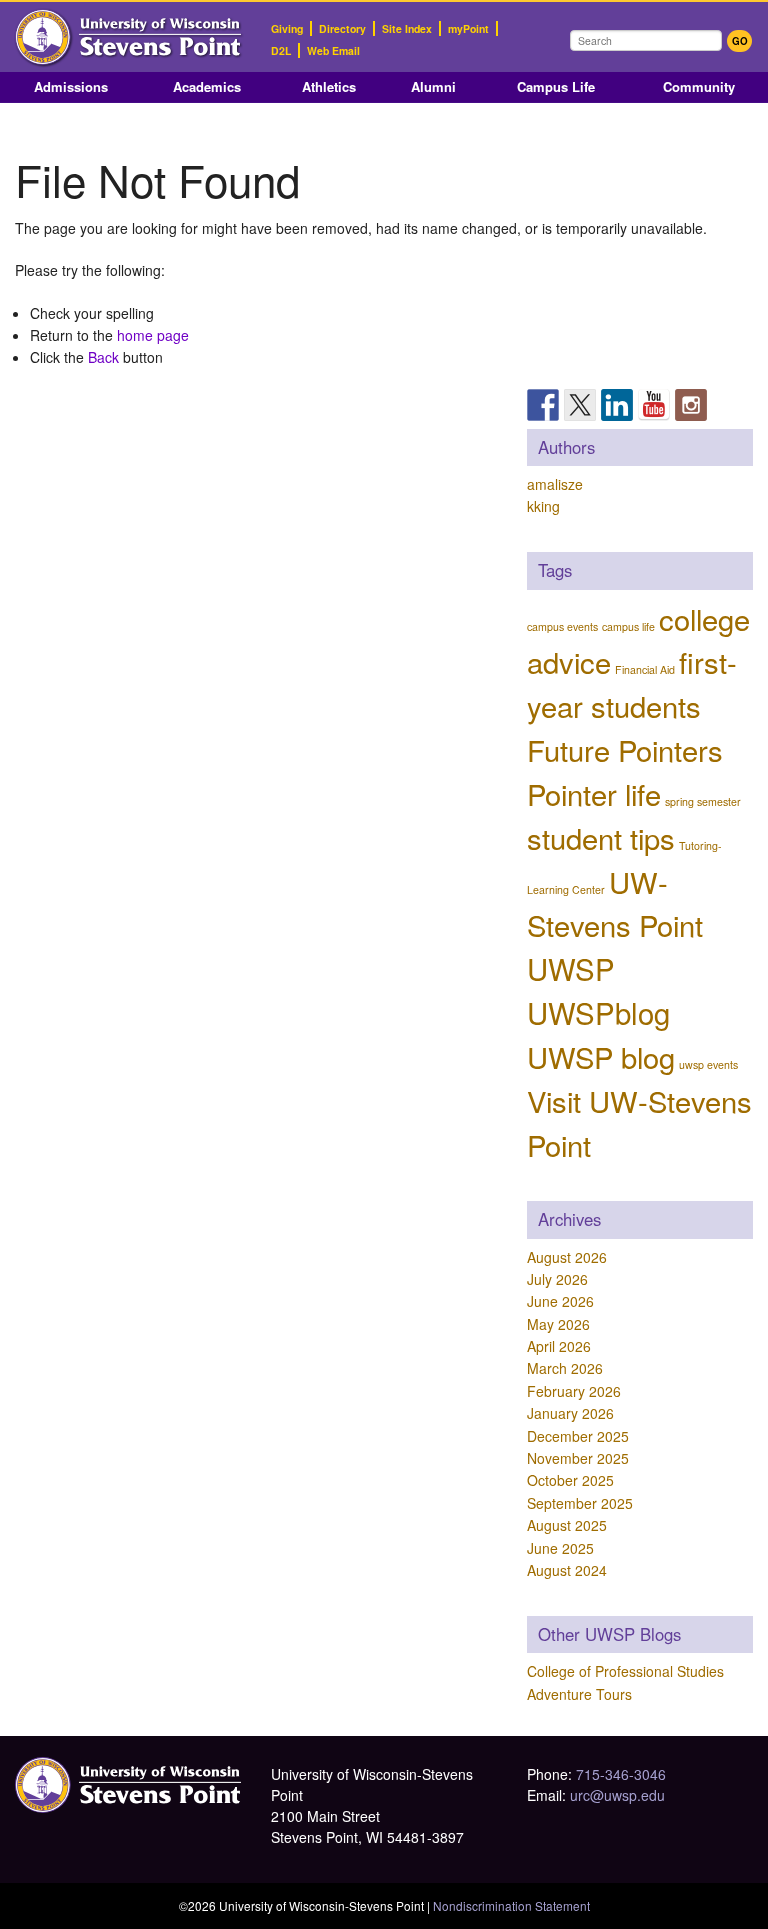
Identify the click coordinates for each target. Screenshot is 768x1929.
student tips (601, 837)
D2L (281, 50)
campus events (562, 626)
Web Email (333, 50)
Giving (287, 28)
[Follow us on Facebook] (543, 405)
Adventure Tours (579, 1694)
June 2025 (560, 1548)
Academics (207, 86)
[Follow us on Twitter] (580, 405)
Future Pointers (625, 749)
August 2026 (567, 1257)
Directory (342, 28)
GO (740, 41)
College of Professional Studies (625, 1671)
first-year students (632, 683)
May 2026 (558, 1324)
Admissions (71, 86)
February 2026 (574, 1391)
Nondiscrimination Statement (511, 1905)
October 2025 (570, 1480)
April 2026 (559, 1346)
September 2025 (580, 1503)
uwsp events (708, 1064)
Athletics (329, 86)
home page (153, 335)
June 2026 (560, 1301)
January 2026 (570, 1413)
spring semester (703, 801)
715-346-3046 (621, 1774)
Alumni (433, 86)
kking (543, 506)
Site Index (407, 28)
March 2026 (565, 1368)
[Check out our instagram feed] (691, 405)
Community (699, 86)
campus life (628, 626)
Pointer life (594, 793)
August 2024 (567, 1570)
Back (103, 357)
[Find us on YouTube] (654, 405)
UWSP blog (601, 1056)
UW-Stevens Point (615, 903)
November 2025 (578, 1458)
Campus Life (556, 86)
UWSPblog (598, 1012)
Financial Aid (645, 669)
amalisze (555, 484)
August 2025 (567, 1525)
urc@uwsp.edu (617, 1795)
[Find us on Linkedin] (617, 405)
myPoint (468, 28)
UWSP (571, 968)
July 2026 (557, 1279)
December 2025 (578, 1436)
